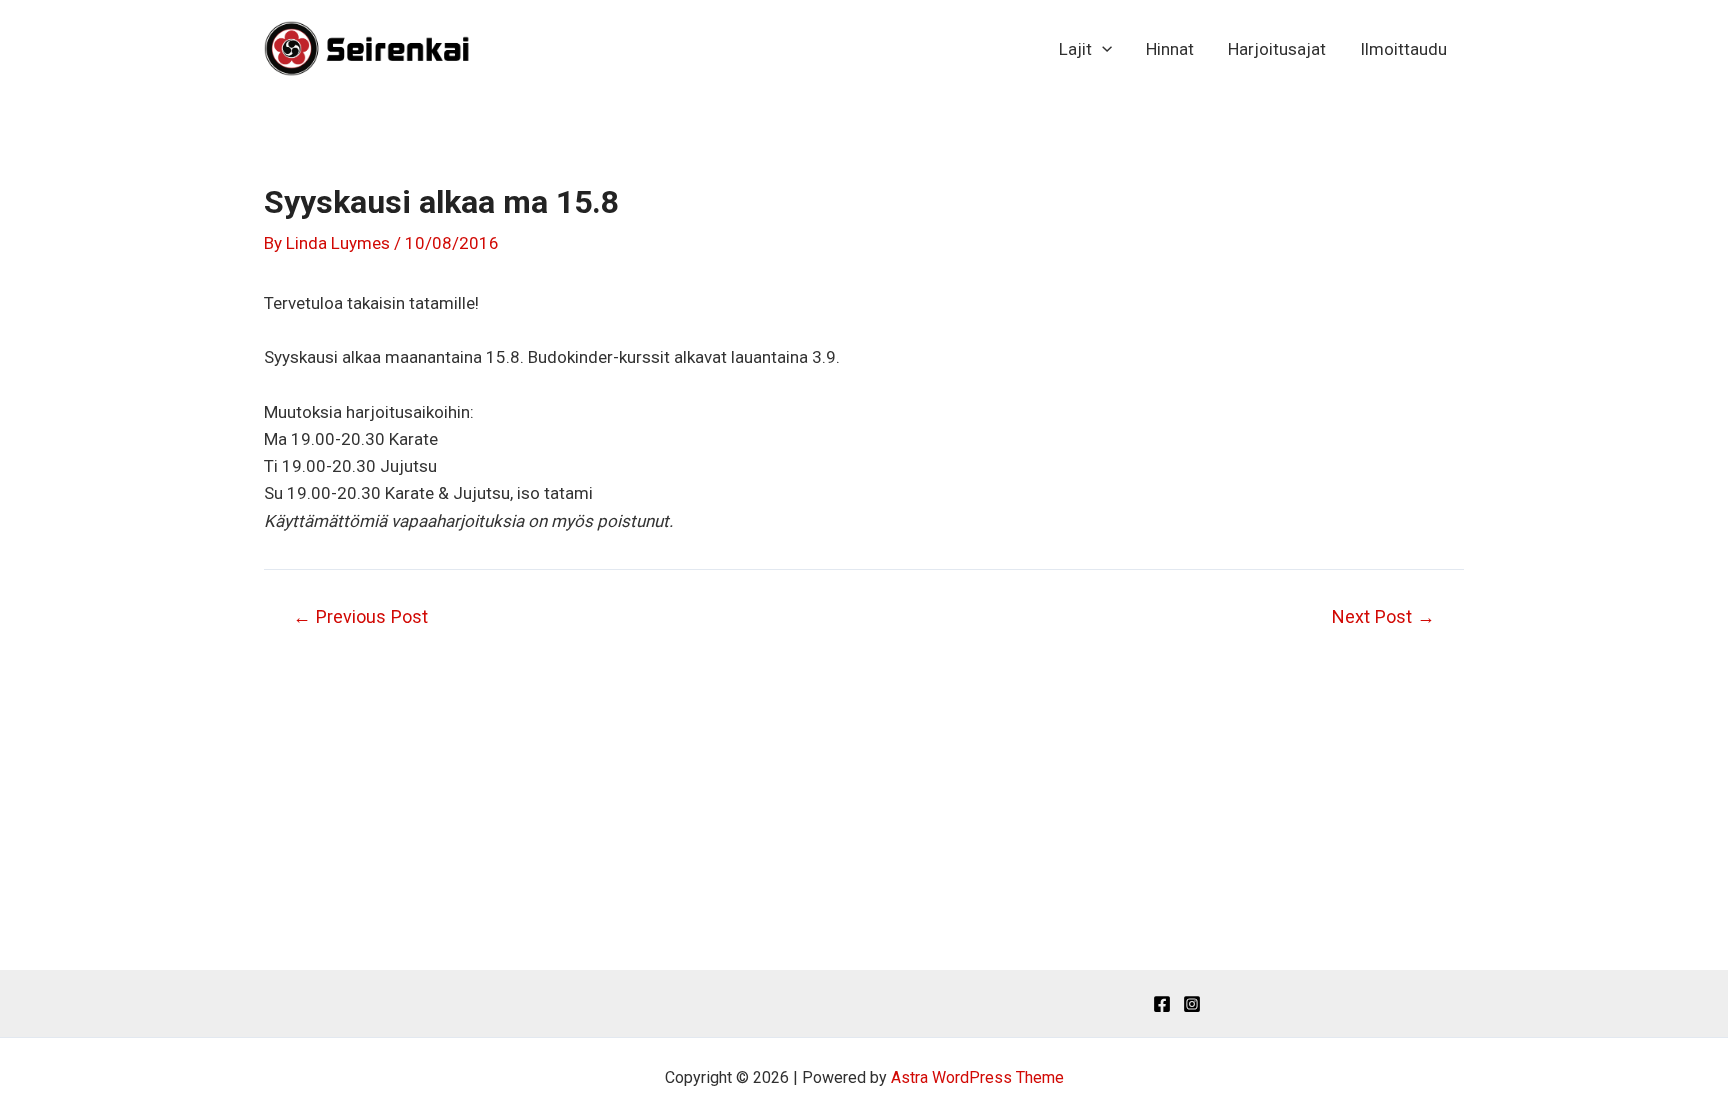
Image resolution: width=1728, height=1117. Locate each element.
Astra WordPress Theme (977, 1077)
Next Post (1383, 617)
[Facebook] (1162, 1004)
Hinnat (1170, 49)
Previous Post (360, 617)
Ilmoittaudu (1403, 49)
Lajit (1075, 49)
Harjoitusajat (1277, 49)
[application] (1102, 49)
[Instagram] (1192, 1004)
